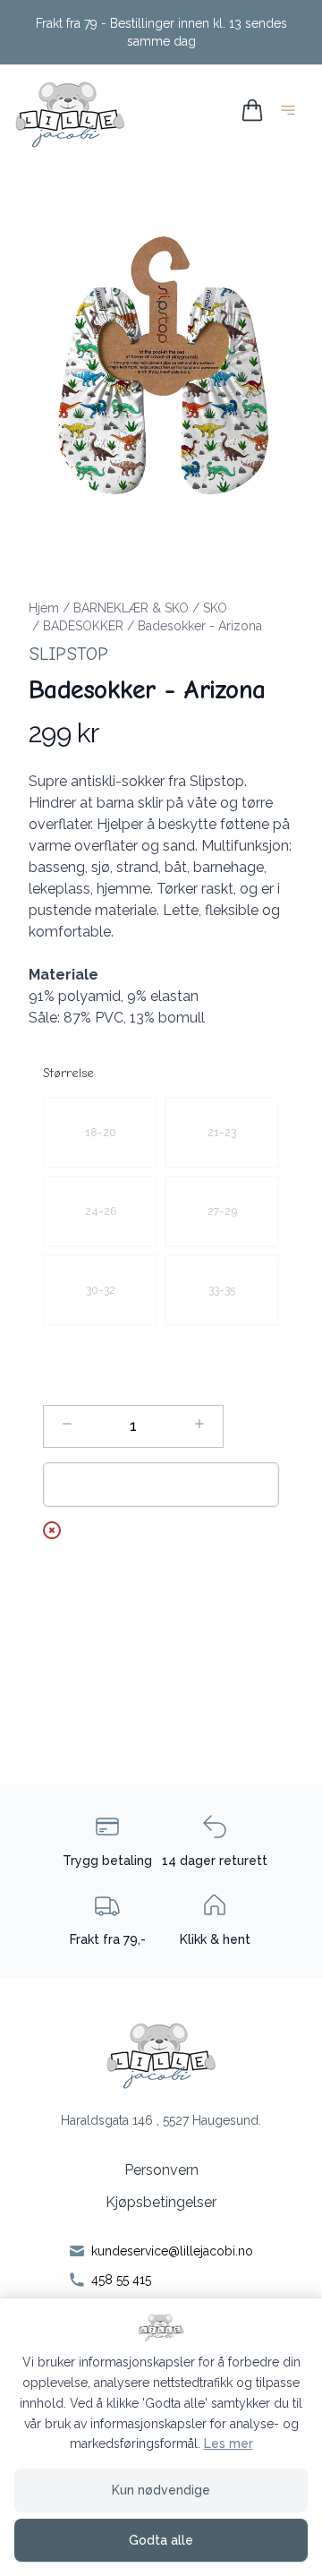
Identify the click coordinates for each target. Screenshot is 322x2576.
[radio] (100, 1133)
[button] (161, 363)
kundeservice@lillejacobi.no (172, 2251)
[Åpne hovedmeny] (292, 113)
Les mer (229, 2443)
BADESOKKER (83, 626)
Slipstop (68, 654)
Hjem (44, 608)
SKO (215, 608)
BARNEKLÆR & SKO (131, 608)
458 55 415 (121, 2280)
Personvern (161, 2170)
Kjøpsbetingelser (161, 2202)
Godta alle (161, 2540)
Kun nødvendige (161, 2490)
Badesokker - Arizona (200, 626)
